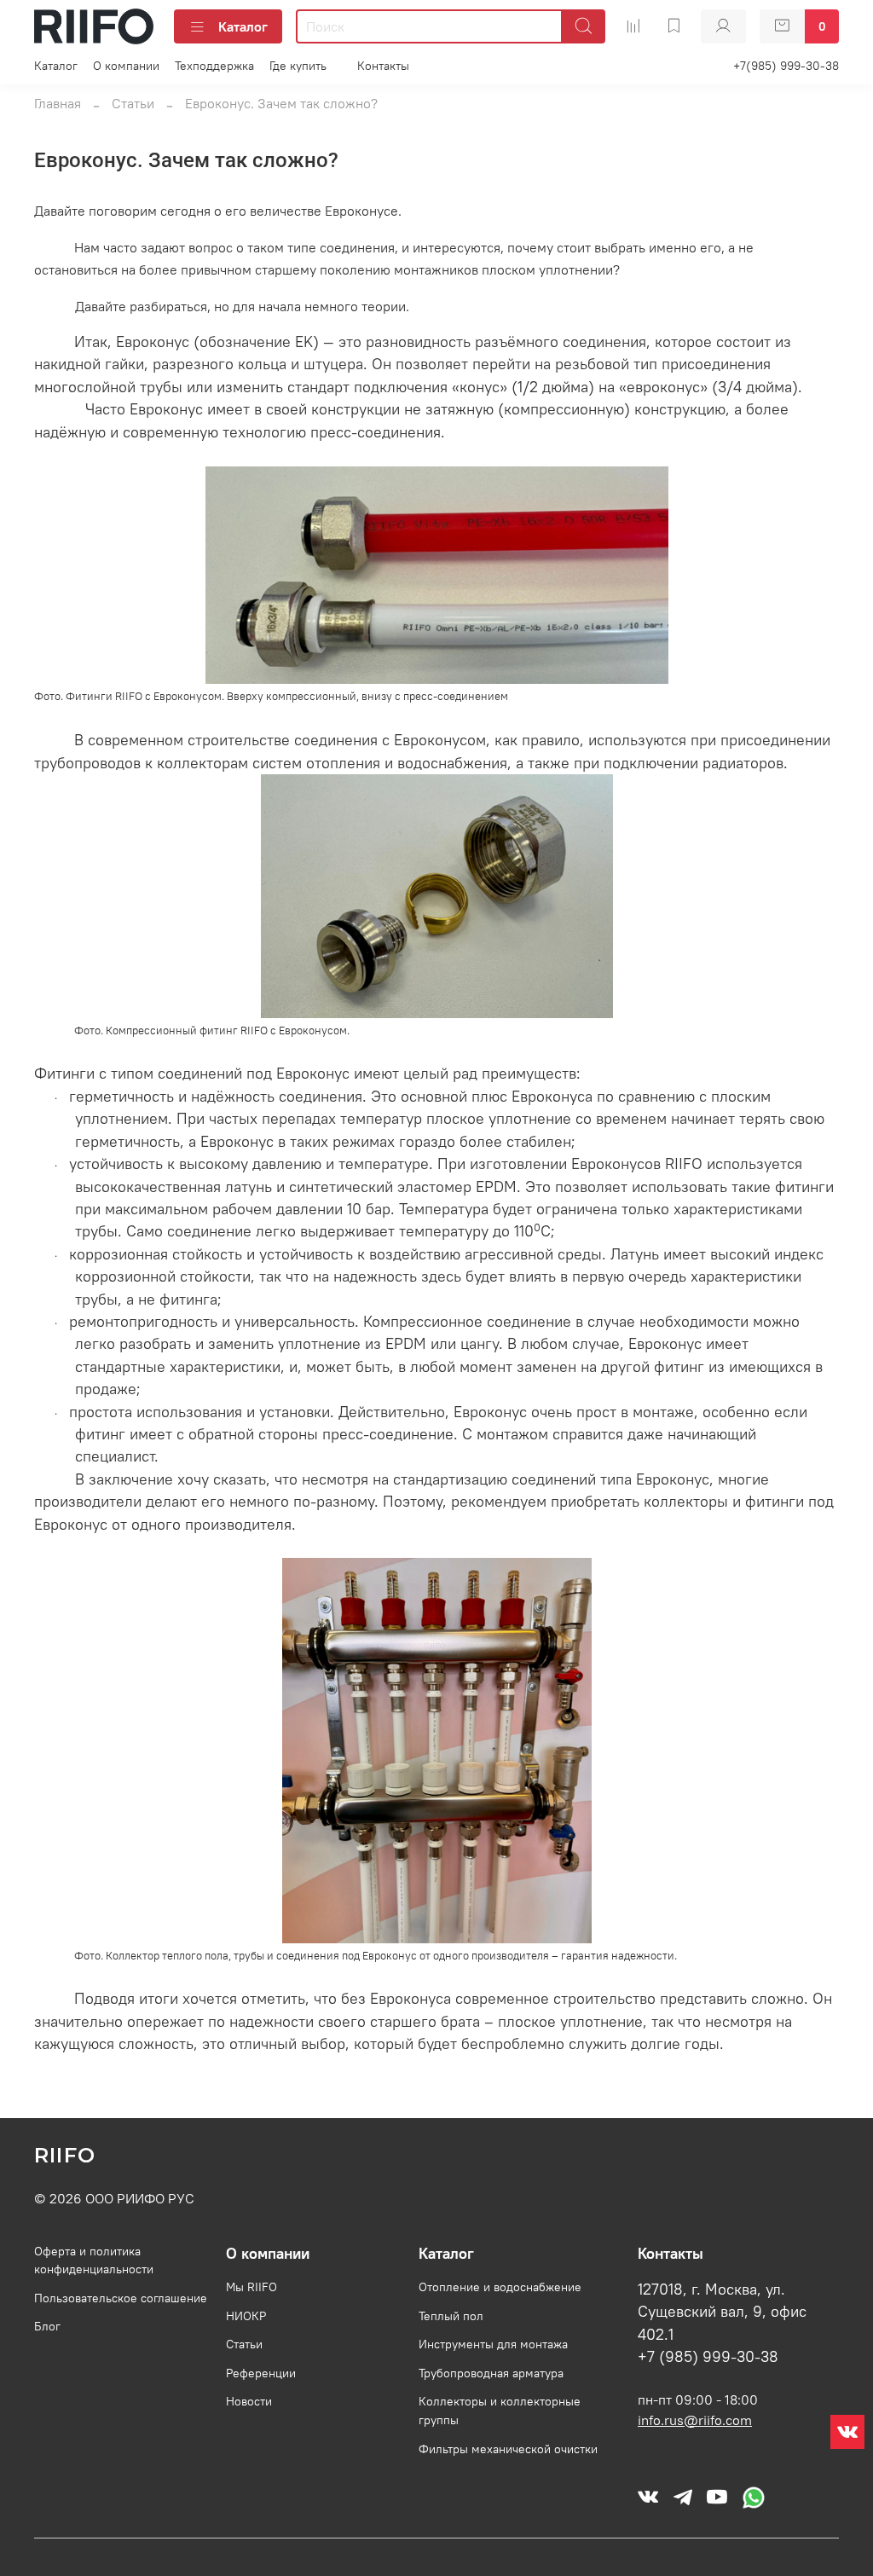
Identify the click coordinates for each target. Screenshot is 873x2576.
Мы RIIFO (251, 2287)
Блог (47, 2326)
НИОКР (246, 2316)
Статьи (133, 103)
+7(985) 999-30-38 (786, 66)
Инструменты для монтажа (493, 2344)
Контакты (383, 66)
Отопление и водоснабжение (500, 2287)
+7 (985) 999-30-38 (708, 2357)
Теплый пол (451, 2316)
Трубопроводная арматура (491, 2373)
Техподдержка (214, 66)
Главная (58, 103)
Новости (249, 2401)
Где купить (298, 66)
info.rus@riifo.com (695, 2420)
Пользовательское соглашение (121, 2298)
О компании (126, 66)
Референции (261, 2373)
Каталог (243, 26)
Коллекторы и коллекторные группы (500, 2411)
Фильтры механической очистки (508, 2449)
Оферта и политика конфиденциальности (94, 2261)
